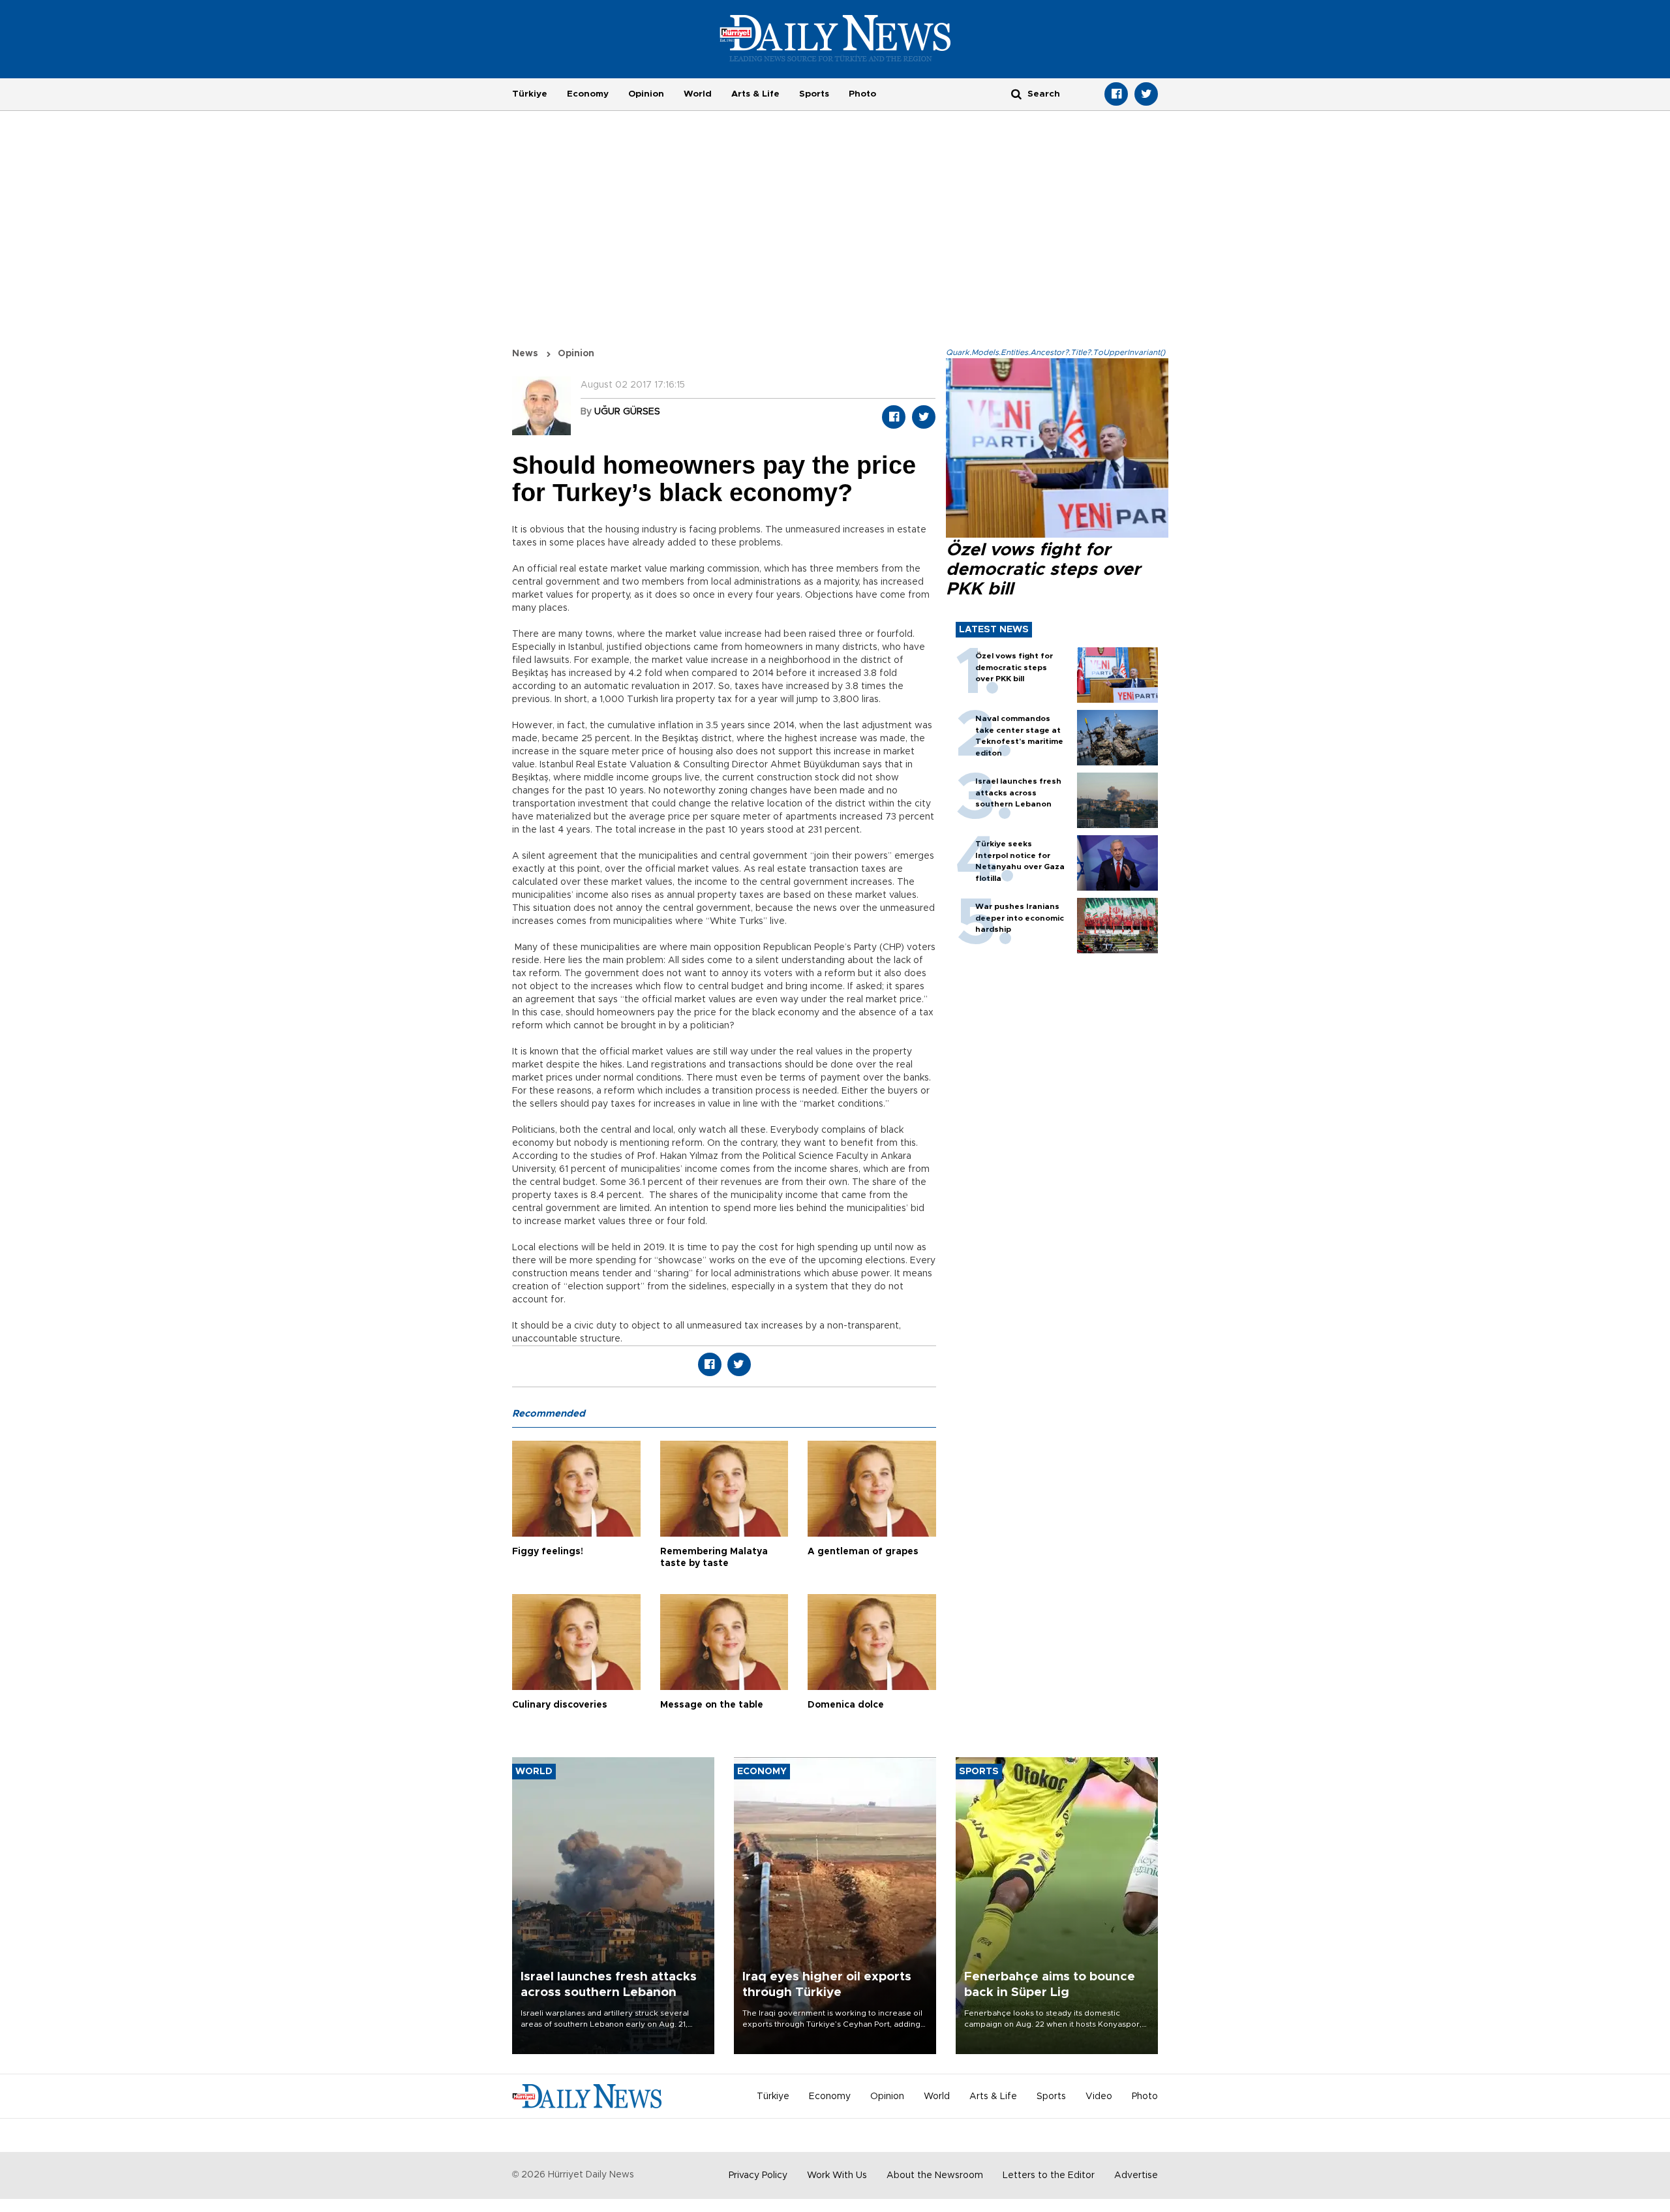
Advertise (1136, 2175)
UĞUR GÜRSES (627, 412)
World (698, 94)
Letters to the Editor (1049, 2175)
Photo (862, 94)
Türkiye (530, 94)
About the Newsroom (935, 2175)
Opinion (646, 94)
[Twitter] (1146, 94)
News (525, 354)
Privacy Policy (758, 2175)
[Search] (1016, 94)
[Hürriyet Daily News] (835, 38)
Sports (814, 94)
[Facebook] (1116, 94)
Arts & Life (755, 94)
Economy (588, 94)
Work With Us (837, 2175)
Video (1099, 2097)
